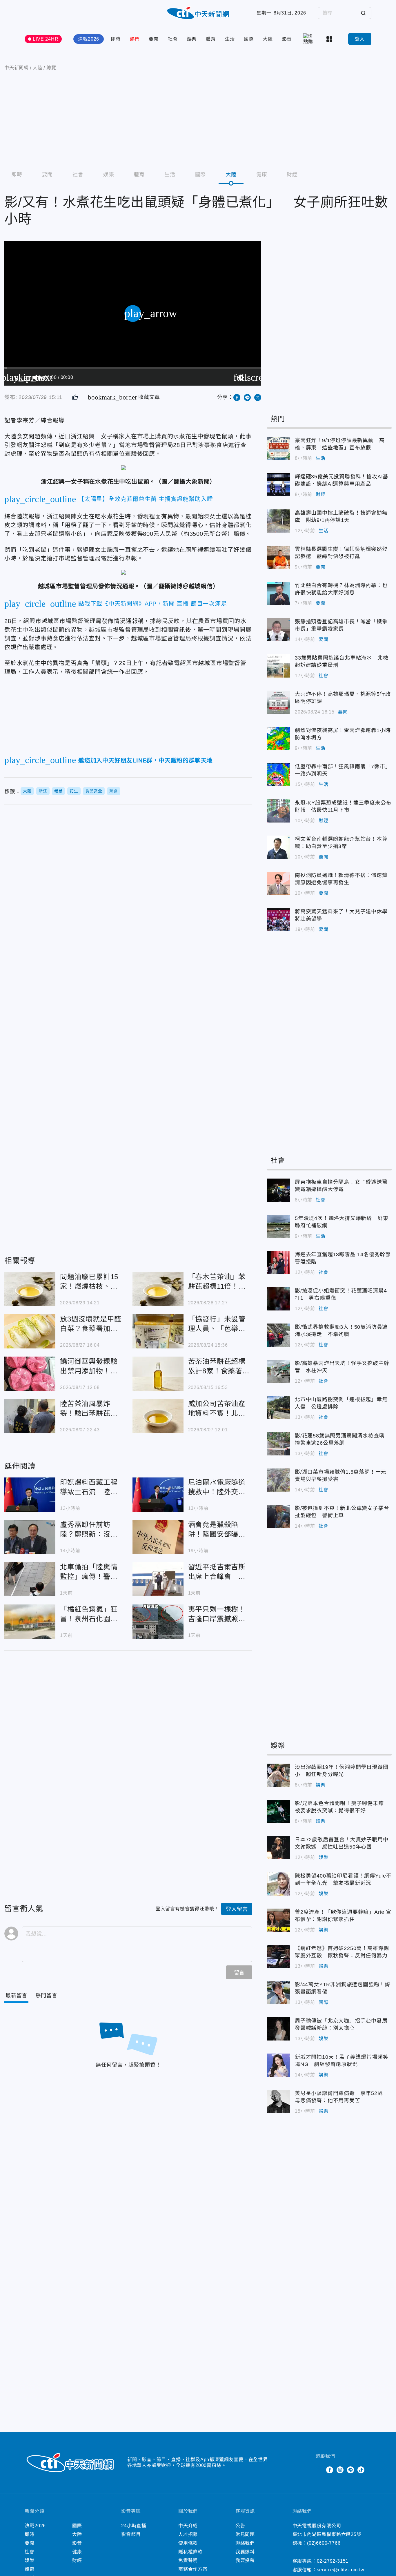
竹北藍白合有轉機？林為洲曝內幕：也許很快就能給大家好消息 (279, 593)
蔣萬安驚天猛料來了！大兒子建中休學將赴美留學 (279, 920)
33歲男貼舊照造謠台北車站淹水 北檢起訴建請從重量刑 (279, 666)
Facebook (330, 2470)
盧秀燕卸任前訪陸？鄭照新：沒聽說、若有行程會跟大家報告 (30, 1537)
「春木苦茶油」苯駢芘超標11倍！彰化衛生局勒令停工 (158, 1289)
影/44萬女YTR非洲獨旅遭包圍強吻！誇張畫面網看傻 (279, 1993)
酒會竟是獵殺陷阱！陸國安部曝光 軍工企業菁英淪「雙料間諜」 (158, 1537)
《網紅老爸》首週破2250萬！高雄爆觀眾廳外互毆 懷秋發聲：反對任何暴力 (279, 1956)
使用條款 (188, 2543)
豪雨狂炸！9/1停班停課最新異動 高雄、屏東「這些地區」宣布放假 (279, 449)
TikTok (361, 2470)
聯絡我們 (245, 2543)
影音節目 (131, 2534)
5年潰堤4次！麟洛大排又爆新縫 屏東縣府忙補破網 (279, 1226)
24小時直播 (134, 2526)
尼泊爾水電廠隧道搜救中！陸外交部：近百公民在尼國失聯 (158, 1495)
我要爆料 (245, 2552)
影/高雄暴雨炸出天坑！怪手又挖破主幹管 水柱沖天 (279, 1371)
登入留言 (237, 1909)
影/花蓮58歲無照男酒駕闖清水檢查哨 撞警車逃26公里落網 (279, 1444)
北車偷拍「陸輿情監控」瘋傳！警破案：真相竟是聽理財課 (30, 1579)
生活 (230, 39)
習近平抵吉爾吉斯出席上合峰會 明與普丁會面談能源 (158, 1579)
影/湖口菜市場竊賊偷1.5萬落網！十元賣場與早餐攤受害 (279, 1480)
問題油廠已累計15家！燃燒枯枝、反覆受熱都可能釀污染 (30, 1289)
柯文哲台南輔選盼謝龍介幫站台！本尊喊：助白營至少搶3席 (279, 847)
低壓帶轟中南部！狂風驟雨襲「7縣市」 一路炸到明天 (279, 775)
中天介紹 (188, 2526)
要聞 (154, 39)
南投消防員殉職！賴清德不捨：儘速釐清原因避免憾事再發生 (279, 883)
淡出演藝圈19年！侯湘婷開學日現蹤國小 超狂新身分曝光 (279, 1775)
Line (350, 2470)
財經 (292, 175)
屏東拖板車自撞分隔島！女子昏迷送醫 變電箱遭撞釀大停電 (279, 1190)
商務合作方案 (193, 2569)
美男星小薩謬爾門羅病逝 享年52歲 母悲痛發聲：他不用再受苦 (279, 2101)
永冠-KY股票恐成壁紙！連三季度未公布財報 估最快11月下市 (279, 811)
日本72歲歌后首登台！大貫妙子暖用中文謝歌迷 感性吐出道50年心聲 (279, 1848)
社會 (173, 39)
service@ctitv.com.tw (341, 2570)
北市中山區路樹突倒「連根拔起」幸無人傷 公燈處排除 (279, 1408)
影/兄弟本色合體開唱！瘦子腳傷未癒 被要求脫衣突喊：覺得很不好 (279, 1811)
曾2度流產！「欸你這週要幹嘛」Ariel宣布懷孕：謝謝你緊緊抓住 (279, 1920)
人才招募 (188, 2534)
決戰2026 (89, 39)
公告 (240, 2526)
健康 (262, 175)
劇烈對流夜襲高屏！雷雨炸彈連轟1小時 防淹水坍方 (279, 738)
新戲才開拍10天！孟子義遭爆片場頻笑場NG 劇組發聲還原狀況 (279, 2065)
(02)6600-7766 (324, 2543)
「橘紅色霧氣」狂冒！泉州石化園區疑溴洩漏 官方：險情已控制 (30, 1622)
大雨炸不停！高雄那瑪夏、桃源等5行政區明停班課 (279, 702)
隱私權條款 (190, 2552)
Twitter (319, 2470)
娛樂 (192, 39)
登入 (360, 39)
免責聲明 (188, 2560)
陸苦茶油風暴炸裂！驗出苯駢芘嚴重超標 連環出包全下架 (30, 1416)
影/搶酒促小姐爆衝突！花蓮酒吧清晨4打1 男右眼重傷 (279, 1299)
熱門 (135, 39)
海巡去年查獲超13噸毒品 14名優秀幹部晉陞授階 (279, 1263)
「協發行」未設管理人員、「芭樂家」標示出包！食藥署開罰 (158, 1331)
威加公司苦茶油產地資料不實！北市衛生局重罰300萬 (158, 1416)
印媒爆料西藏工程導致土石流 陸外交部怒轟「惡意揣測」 (30, 1495)
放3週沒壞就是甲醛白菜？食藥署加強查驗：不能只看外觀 (30, 1331)
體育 (211, 39)
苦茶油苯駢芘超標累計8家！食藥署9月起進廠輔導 (158, 1374)
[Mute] (37, 377)
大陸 (268, 39)
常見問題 (245, 2534)
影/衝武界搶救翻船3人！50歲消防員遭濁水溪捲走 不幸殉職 (279, 1335)
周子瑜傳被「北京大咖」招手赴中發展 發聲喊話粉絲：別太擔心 (279, 2029)
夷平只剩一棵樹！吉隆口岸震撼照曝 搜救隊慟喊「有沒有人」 (158, 1622)
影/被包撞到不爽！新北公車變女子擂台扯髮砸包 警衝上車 (279, 1516)
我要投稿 (245, 2560)
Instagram (340, 2470)
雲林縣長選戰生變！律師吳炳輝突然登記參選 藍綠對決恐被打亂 (279, 557)
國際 (249, 39)
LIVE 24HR (46, 39)
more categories (330, 39)
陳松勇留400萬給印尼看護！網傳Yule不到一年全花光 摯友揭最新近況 (279, 1884)
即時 (116, 39)
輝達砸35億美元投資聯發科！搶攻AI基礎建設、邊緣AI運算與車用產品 (279, 485)
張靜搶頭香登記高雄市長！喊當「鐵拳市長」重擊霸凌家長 (279, 630)
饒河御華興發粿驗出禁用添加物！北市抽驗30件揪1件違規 (30, 1374)
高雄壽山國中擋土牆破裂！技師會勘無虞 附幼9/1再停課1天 (279, 521)
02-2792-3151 (333, 2561)
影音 (287, 39)
